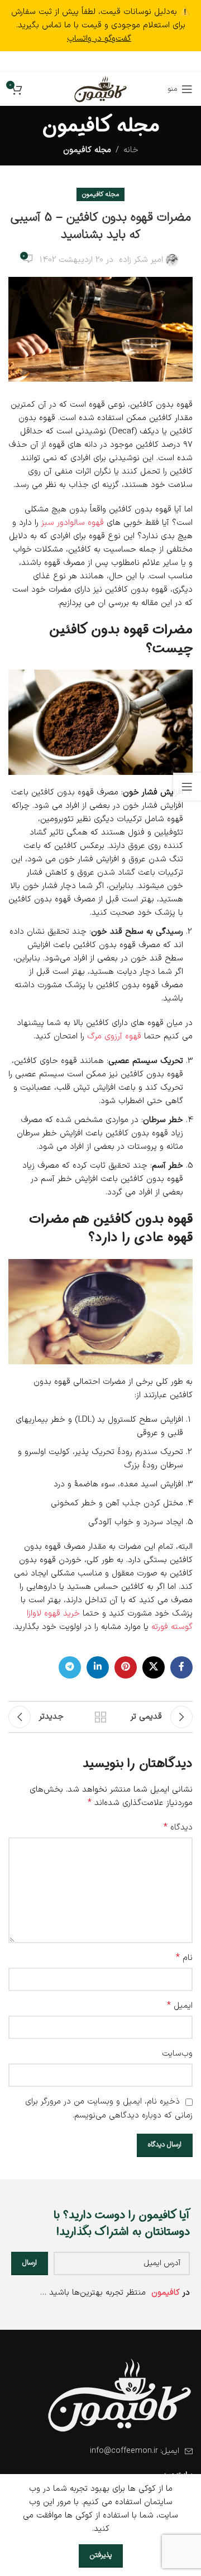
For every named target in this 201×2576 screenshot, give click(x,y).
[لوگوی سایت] (100, 89)
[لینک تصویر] (119, 2395)
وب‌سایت (177, 2054)
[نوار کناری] (187, 787)
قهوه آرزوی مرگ (114, 1036)
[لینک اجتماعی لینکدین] (86, 62)
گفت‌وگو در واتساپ (99, 39)
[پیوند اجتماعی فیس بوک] (133, 62)
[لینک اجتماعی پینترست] (101, 62)
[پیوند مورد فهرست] (100, 2451)
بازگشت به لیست (100, 1717)
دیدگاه (178, 1828)
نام (184, 1958)
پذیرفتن (101, 2555)
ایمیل (180, 2006)
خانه (131, 150)
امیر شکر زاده (141, 260)
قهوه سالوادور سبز (73, 523)
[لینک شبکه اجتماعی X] (118, 62)
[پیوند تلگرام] (70, 62)
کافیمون (166, 2293)
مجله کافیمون (87, 150)
